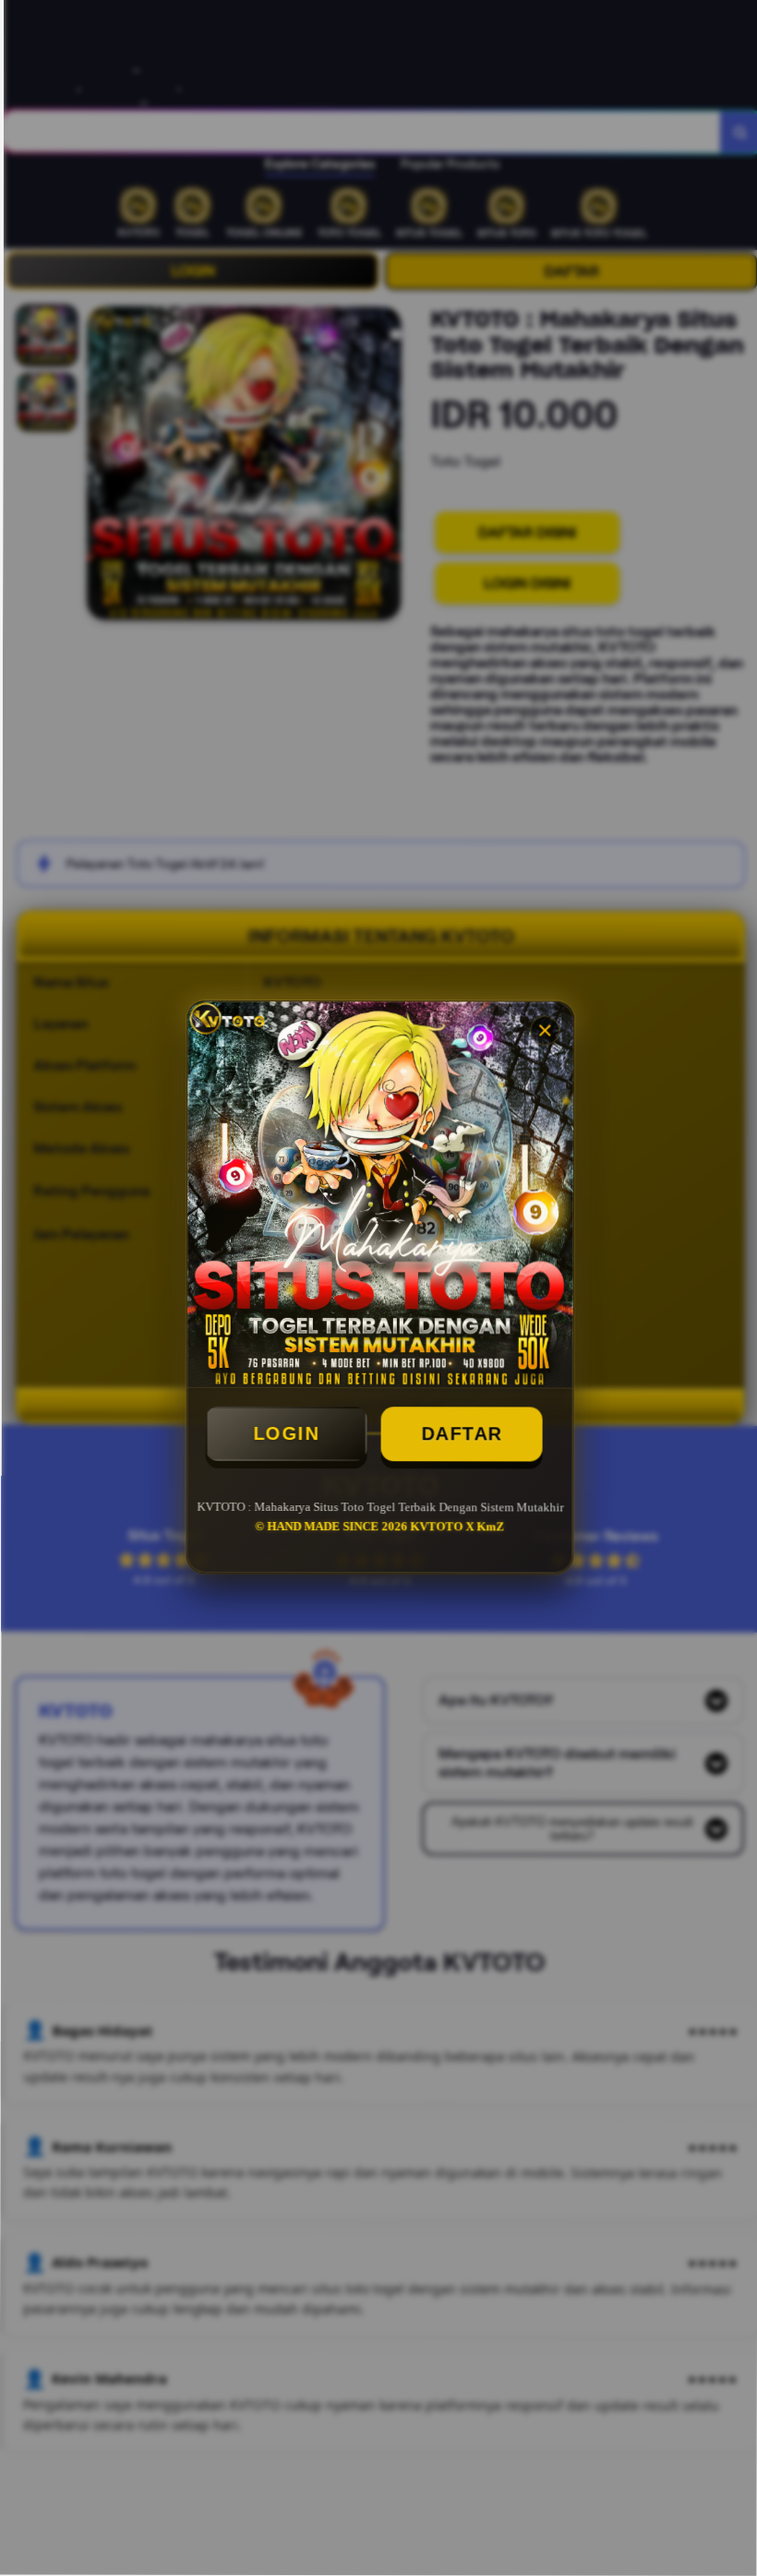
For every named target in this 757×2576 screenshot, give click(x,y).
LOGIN (284, 1435)
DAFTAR (460, 1435)
